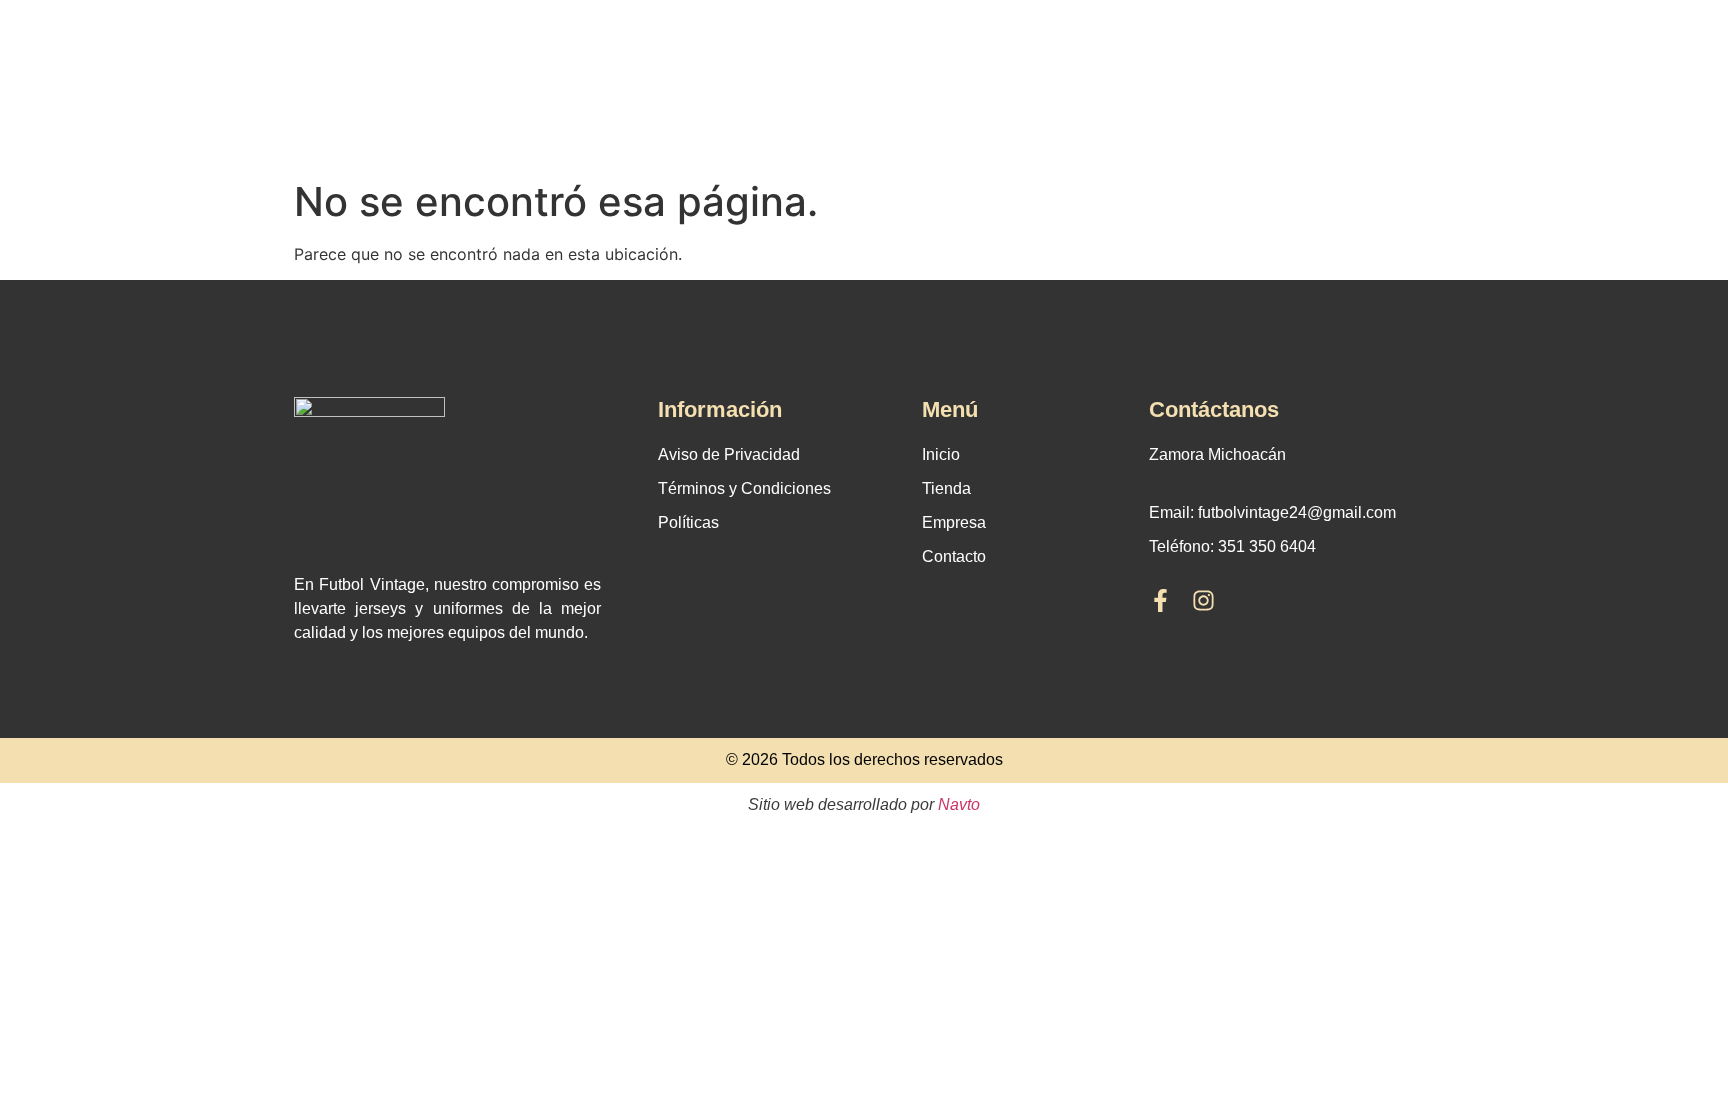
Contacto (954, 556)
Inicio (941, 454)
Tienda (946, 488)
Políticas (688, 522)
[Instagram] (1203, 600)
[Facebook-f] (1160, 600)
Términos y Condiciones (744, 488)
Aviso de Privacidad (729, 454)
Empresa (954, 522)
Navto (959, 804)
